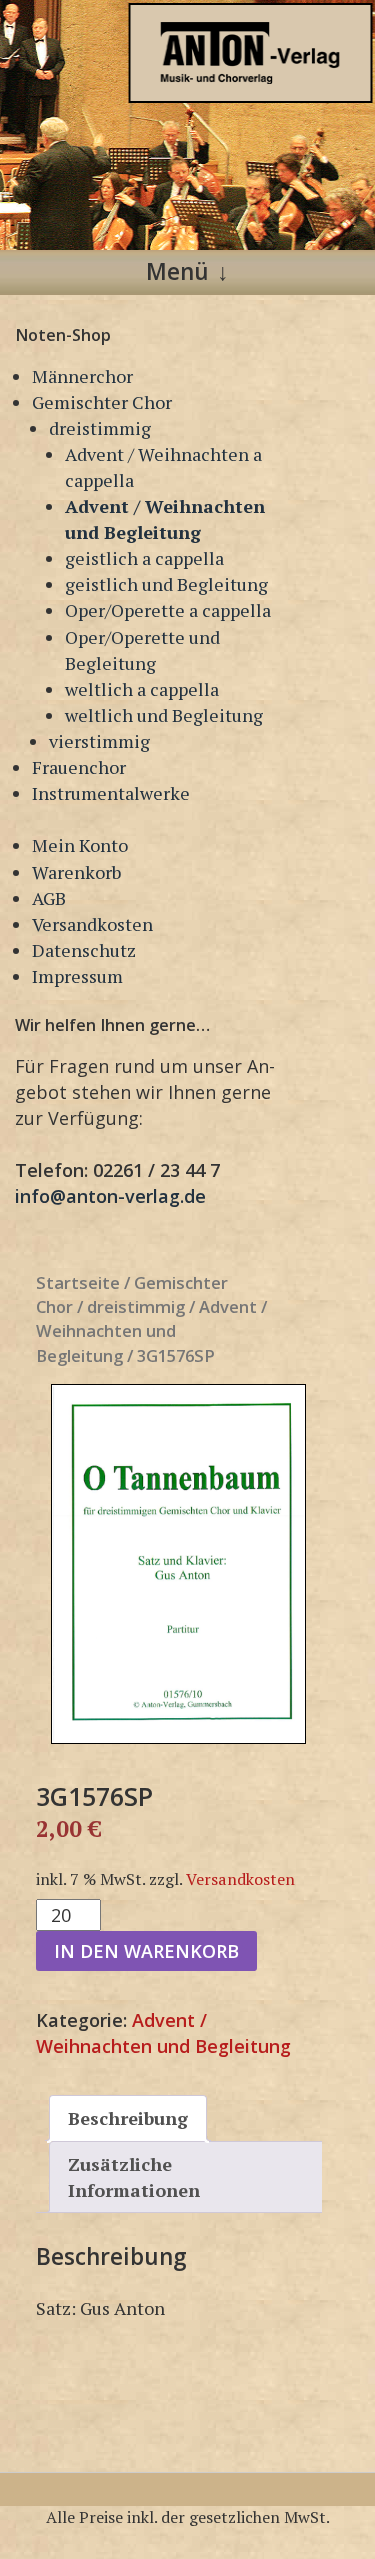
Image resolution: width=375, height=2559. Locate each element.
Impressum (77, 976)
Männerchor (82, 376)
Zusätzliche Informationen (134, 2177)
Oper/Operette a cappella (168, 610)
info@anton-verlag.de (110, 1196)
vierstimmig (99, 741)
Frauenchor (79, 767)
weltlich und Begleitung (164, 715)
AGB (49, 898)
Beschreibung (128, 2118)
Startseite (78, 1282)
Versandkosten (92, 924)
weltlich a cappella (142, 689)
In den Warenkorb (146, 1951)
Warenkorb (76, 872)
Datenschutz (84, 950)
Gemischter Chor (102, 402)
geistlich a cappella (144, 558)
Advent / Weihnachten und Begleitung (151, 1330)
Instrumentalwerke (111, 793)
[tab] (128, 2118)
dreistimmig (100, 428)
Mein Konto (80, 845)
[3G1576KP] (179, 1564)
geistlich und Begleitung (166, 584)
